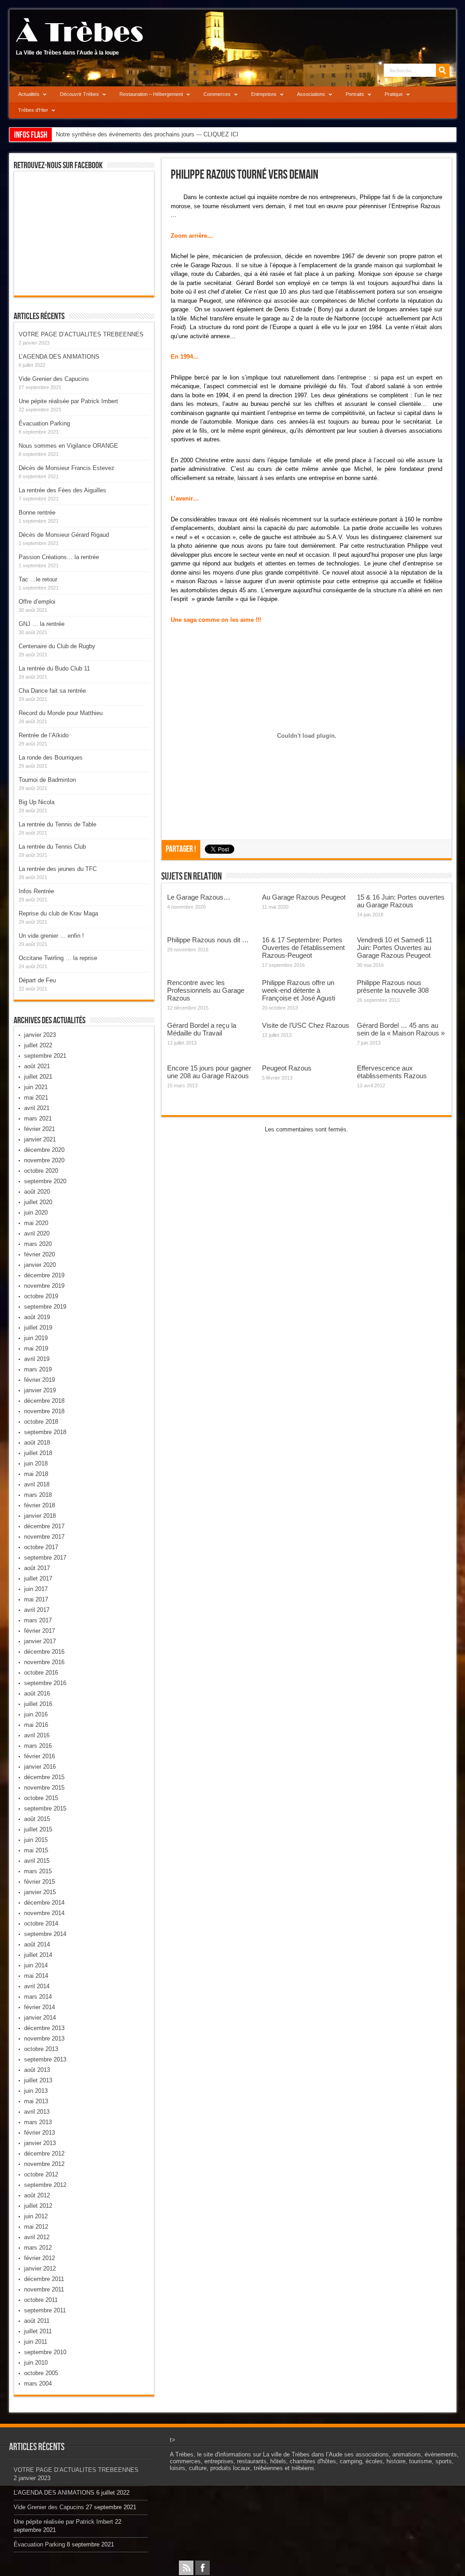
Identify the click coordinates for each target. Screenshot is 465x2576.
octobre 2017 (41, 1547)
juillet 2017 (38, 1578)
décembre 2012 (44, 2153)
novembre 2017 (44, 1537)
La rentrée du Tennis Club (52, 847)
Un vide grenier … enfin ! (51, 936)
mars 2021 (38, 1118)
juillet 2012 (38, 2206)
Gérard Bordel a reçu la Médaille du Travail (202, 1029)
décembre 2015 (44, 1777)
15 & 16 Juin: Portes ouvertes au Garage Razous (401, 901)
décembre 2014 (44, 1903)
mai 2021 (36, 1098)
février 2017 (40, 1631)
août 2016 (37, 1693)
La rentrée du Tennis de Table (57, 824)
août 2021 (37, 1066)
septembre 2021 (45, 1056)
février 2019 (40, 1380)
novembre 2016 (44, 1662)
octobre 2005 (41, 2373)
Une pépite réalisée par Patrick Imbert (68, 401)
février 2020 (40, 1254)
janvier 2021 (40, 1139)
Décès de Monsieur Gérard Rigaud (64, 535)
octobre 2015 (41, 1798)
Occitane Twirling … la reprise (58, 958)
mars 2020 (38, 1244)
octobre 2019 (41, 1296)
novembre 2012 (44, 2164)
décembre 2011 (44, 2279)
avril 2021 (37, 1108)
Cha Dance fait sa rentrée (52, 691)
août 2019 (37, 1317)
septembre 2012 (45, 2185)
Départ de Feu (37, 980)
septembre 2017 (45, 1558)
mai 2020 (36, 1223)
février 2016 (40, 1756)
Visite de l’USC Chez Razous (306, 1025)
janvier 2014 (40, 2018)
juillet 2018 (38, 1453)
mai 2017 (36, 1599)
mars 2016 (38, 1746)
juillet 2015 (38, 1829)
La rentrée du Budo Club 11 (54, 668)
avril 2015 (37, 1861)
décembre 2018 (44, 1401)
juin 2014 (36, 1965)
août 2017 (37, 1568)
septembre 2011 (45, 2310)
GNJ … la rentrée (42, 624)
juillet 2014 (38, 1955)
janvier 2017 (40, 1641)
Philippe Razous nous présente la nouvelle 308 (393, 986)
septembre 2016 (45, 1683)
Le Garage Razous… (199, 897)
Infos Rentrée (36, 891)
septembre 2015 (45, 1808)
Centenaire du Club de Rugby (57, 646)
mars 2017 (38, 1620)
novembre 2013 (44, 2038)
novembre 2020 (44, 1160)
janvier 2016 (40, 1767)
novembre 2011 (44, 2289)
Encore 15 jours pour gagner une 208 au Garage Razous (209, 1072)
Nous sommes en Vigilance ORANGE (68, 446)
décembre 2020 (44, 1150)
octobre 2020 (41, 1171)
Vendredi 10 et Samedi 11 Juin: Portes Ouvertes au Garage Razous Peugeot (395, 948)
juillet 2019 (38, 1328)
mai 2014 (36, 1976)
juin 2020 (36, 1213)
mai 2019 (36, 1348)
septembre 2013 (45, 2059)
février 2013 (40, 2133)
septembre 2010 (45, 2352)
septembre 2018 (45, 1432)
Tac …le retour (38, 579)
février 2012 (40, 2258)
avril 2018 (37, 1484)
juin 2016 (36, 1714)
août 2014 (37, 1944)
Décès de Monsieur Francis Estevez (67, 468)
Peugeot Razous (287, 1068)
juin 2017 (36, 1589)
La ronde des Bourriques (51, 758)
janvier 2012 (40, 2268)
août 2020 (37, 1192)
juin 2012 (36, 2216)
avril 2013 (37, 2112)
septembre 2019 (45, 1307)
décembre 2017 (44, 1526)
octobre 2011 (41, 2300)
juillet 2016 (38, 1704)
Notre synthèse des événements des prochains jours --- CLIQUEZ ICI (147, 134)
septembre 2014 (45, 1934)
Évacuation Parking (44, 423)
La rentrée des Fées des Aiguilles (62, 490)
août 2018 (37, 1443)
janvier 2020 (40, 1265)
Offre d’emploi (37, 602)
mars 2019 (38, 1369)
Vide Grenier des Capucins (54, 379)
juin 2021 (36, 1087)
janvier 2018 (40, 1516)
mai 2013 (36, 2101)
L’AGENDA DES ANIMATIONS (59, 357)
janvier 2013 (40, 2143)
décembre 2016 (44, 1652)
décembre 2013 (44, 2028)
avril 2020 (37, 1233)
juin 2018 (36, 1463)
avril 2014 (37, 1986)
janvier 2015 (40, 1892)
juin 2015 (36, 1840)
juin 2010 (36, 2363)
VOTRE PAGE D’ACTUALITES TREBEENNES (81, 334)
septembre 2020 (45, 1181)
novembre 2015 (44, 1788)
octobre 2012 (41, 2174)
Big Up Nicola (37, 802)
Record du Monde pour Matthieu (61, 713)
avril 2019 (37, 1359)
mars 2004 (38, 2383)
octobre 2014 (41, 1923)
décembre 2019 (44, 1275)
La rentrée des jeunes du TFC (58, 869)
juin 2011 (36, 2342)
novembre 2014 (44, 1913)
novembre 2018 (44, 1411)
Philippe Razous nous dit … (208, 940)
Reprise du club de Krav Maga (58, 913)
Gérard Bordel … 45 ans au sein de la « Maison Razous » (401, 1029)
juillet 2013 (38, 2080)
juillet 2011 (38, 2331)
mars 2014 (38, 1997)
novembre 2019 (44, 1286)
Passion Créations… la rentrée (59, 557)
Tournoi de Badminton (47, 780)
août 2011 (37, 2321)
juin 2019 (36, 1338)
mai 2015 (36, 1850)
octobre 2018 (41, 1422)
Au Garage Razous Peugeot (304, 897)
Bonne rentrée (37, 513)
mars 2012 (38, 2248)
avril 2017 (37, 1610)
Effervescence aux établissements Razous (392, 1072)
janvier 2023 (40, 1035)
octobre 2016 (41, 1673)
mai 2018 (36, 1474)
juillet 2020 (38, 1202)
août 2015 (37, 1819)
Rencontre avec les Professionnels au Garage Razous (206, 990)
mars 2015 (38, 1871)
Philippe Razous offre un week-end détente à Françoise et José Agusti (299, 990)
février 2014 (40, 2007)
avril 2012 (37, 2237)
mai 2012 (36, 2227)
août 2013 (37, 2070)
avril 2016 (37, 1735)
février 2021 (40, 1129)
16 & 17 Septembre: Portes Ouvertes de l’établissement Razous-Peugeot (303, 948)
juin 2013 (36, 2091)
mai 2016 (36, 1725)
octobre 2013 (41, 2049)
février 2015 (40, 1882)
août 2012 (37, 2195)
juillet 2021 (38, 1077)
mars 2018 (38, 1495)
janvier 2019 (40, 1390)
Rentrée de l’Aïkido (44, 735)
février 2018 (40, 1505)
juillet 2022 (38, 1045)
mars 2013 (38, 2122)
